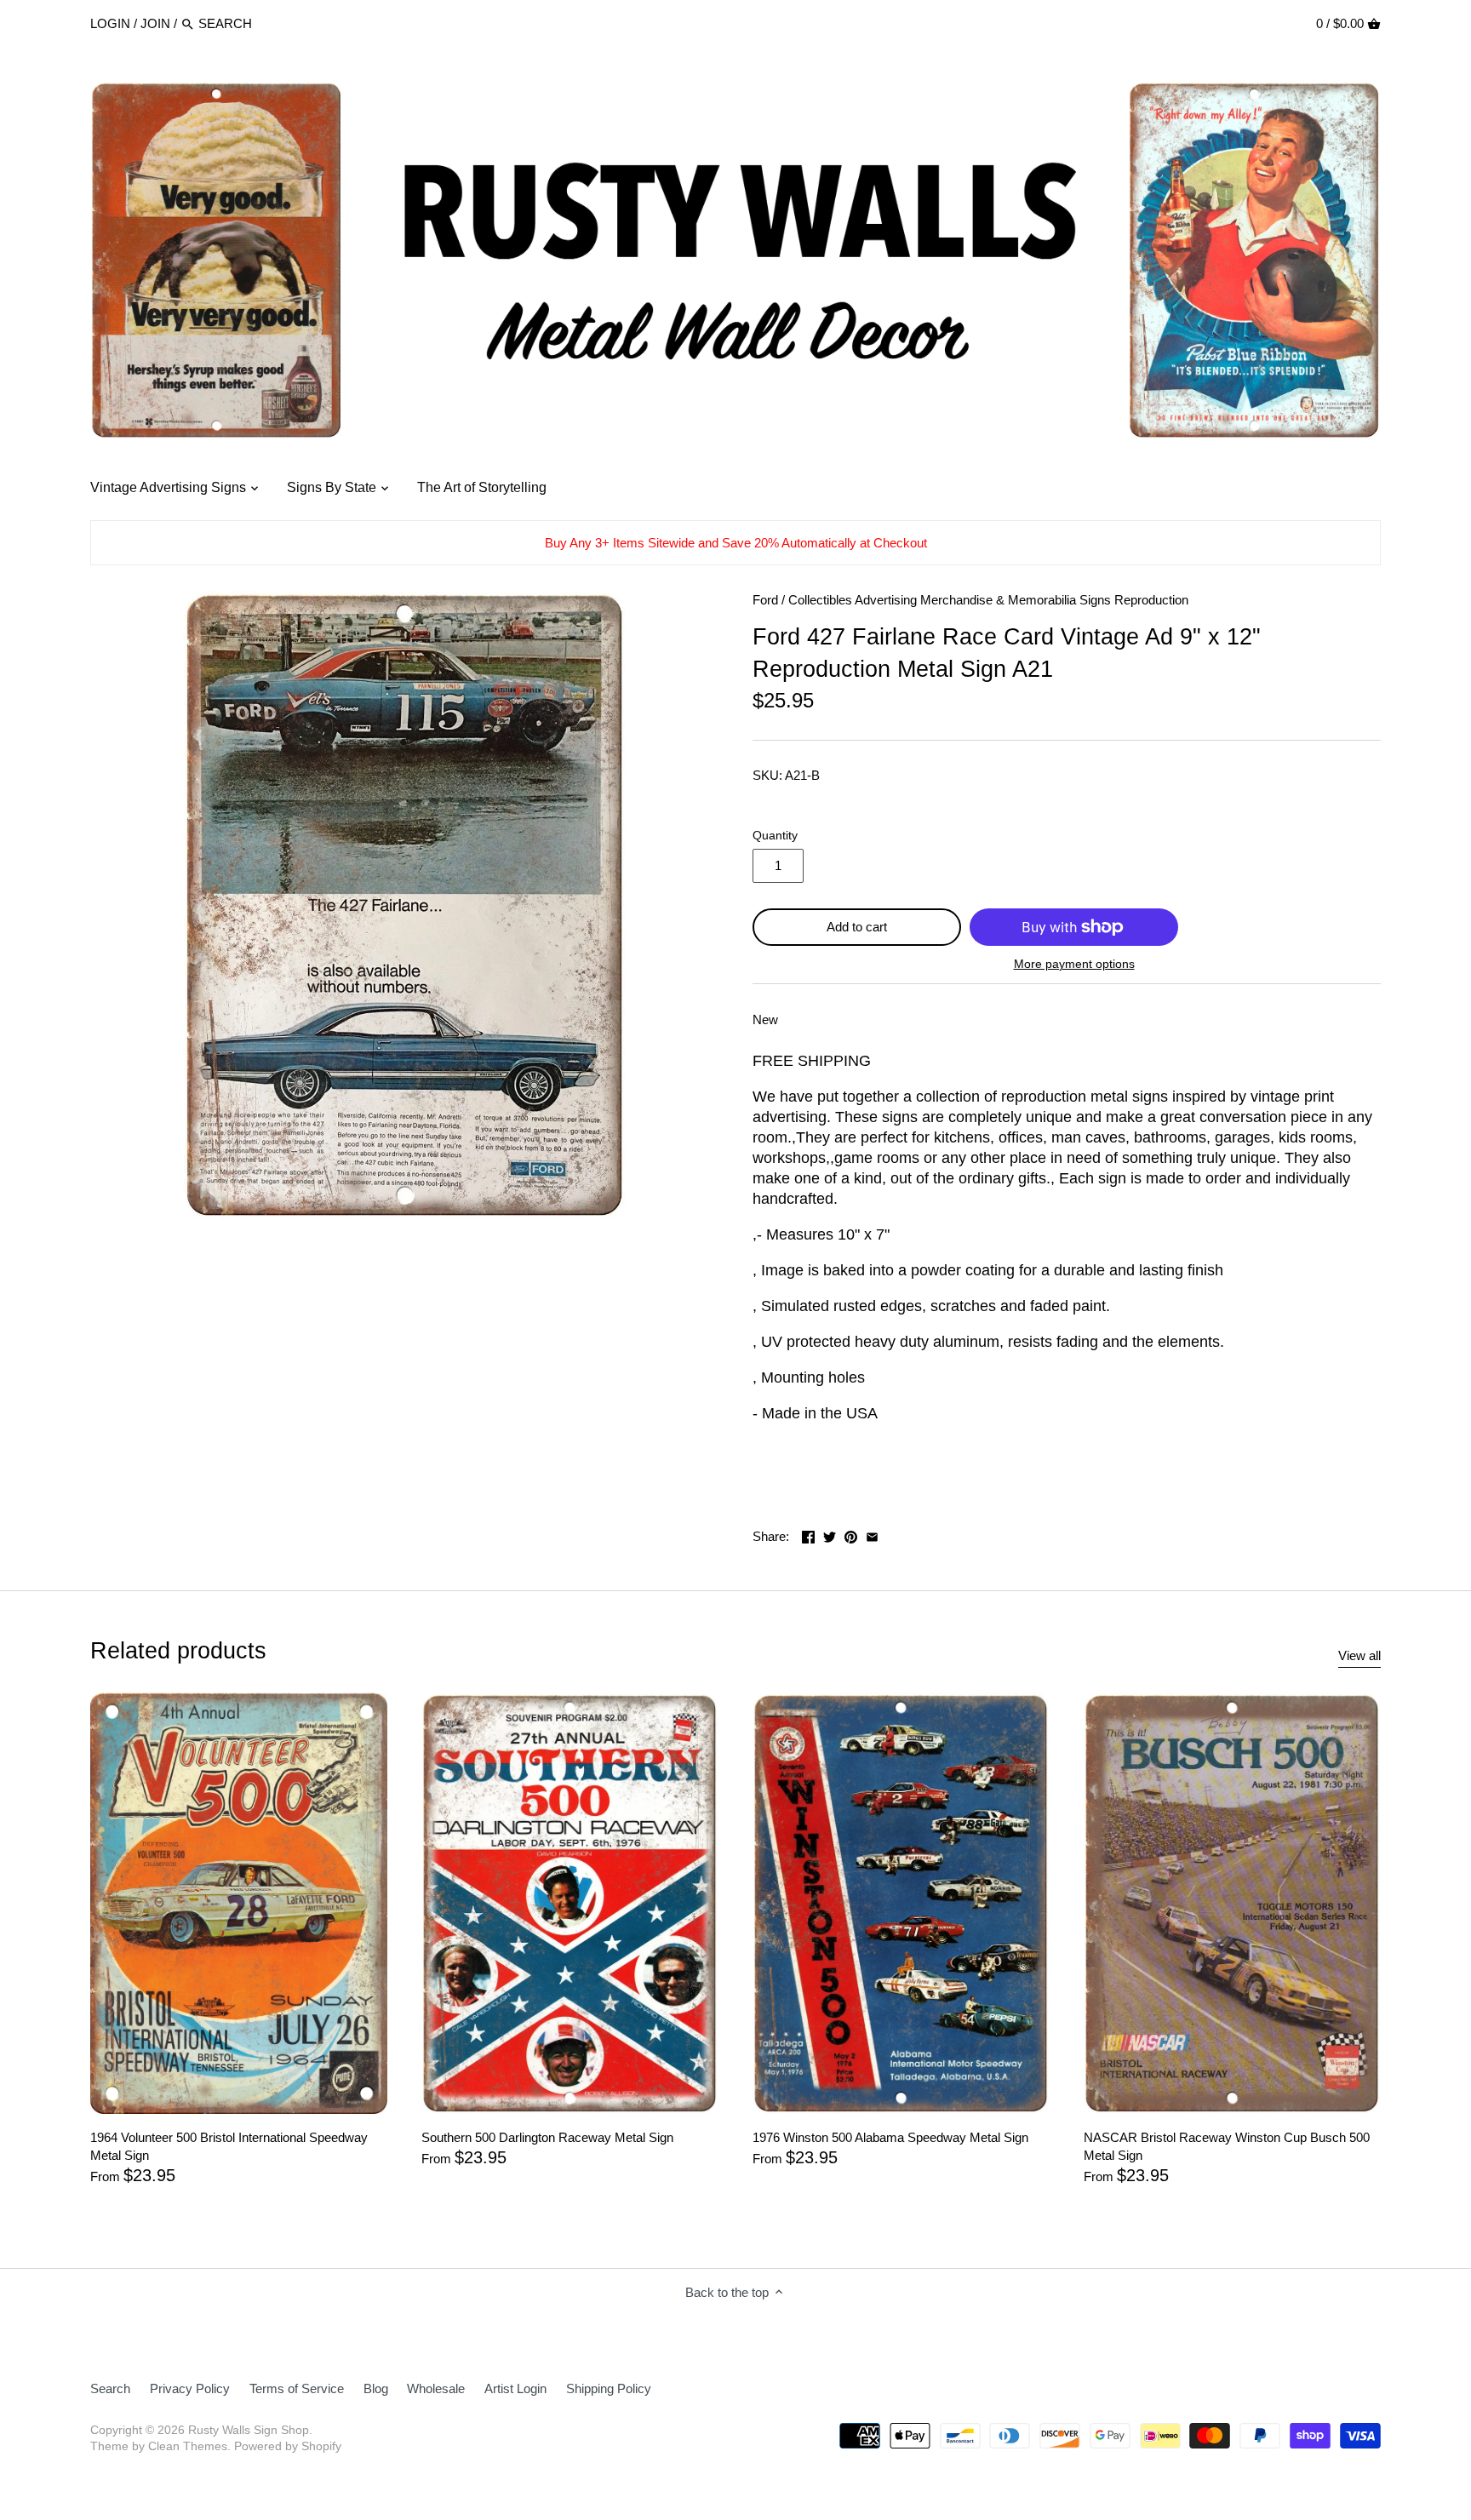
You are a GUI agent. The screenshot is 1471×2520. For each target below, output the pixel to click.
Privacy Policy (190, 2388)
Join (155, 23)
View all (1359, 1655)
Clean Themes (188, 2446)
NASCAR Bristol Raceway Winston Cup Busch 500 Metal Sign (1227, 2146)
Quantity (775, 836)
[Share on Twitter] (830, 1535)
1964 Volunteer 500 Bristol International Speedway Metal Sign (229, 2146)
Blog (376, 2388)
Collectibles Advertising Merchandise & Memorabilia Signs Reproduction (988, 600)
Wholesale (436, 2388)
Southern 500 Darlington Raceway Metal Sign (547, 2137)
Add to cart (857, 927)
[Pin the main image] (851, 1535)
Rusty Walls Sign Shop (249, 2430)
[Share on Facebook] (808, 1535)
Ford (765, 600)
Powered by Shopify (288, 2446)
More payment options (1074, 964)
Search (110, 2388)
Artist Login (515, 2388)
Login (110, 23)
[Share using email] (872, 1535)
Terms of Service (297, 2388)
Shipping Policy (609, 2388)
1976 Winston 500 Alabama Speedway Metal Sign (890, 2137)
